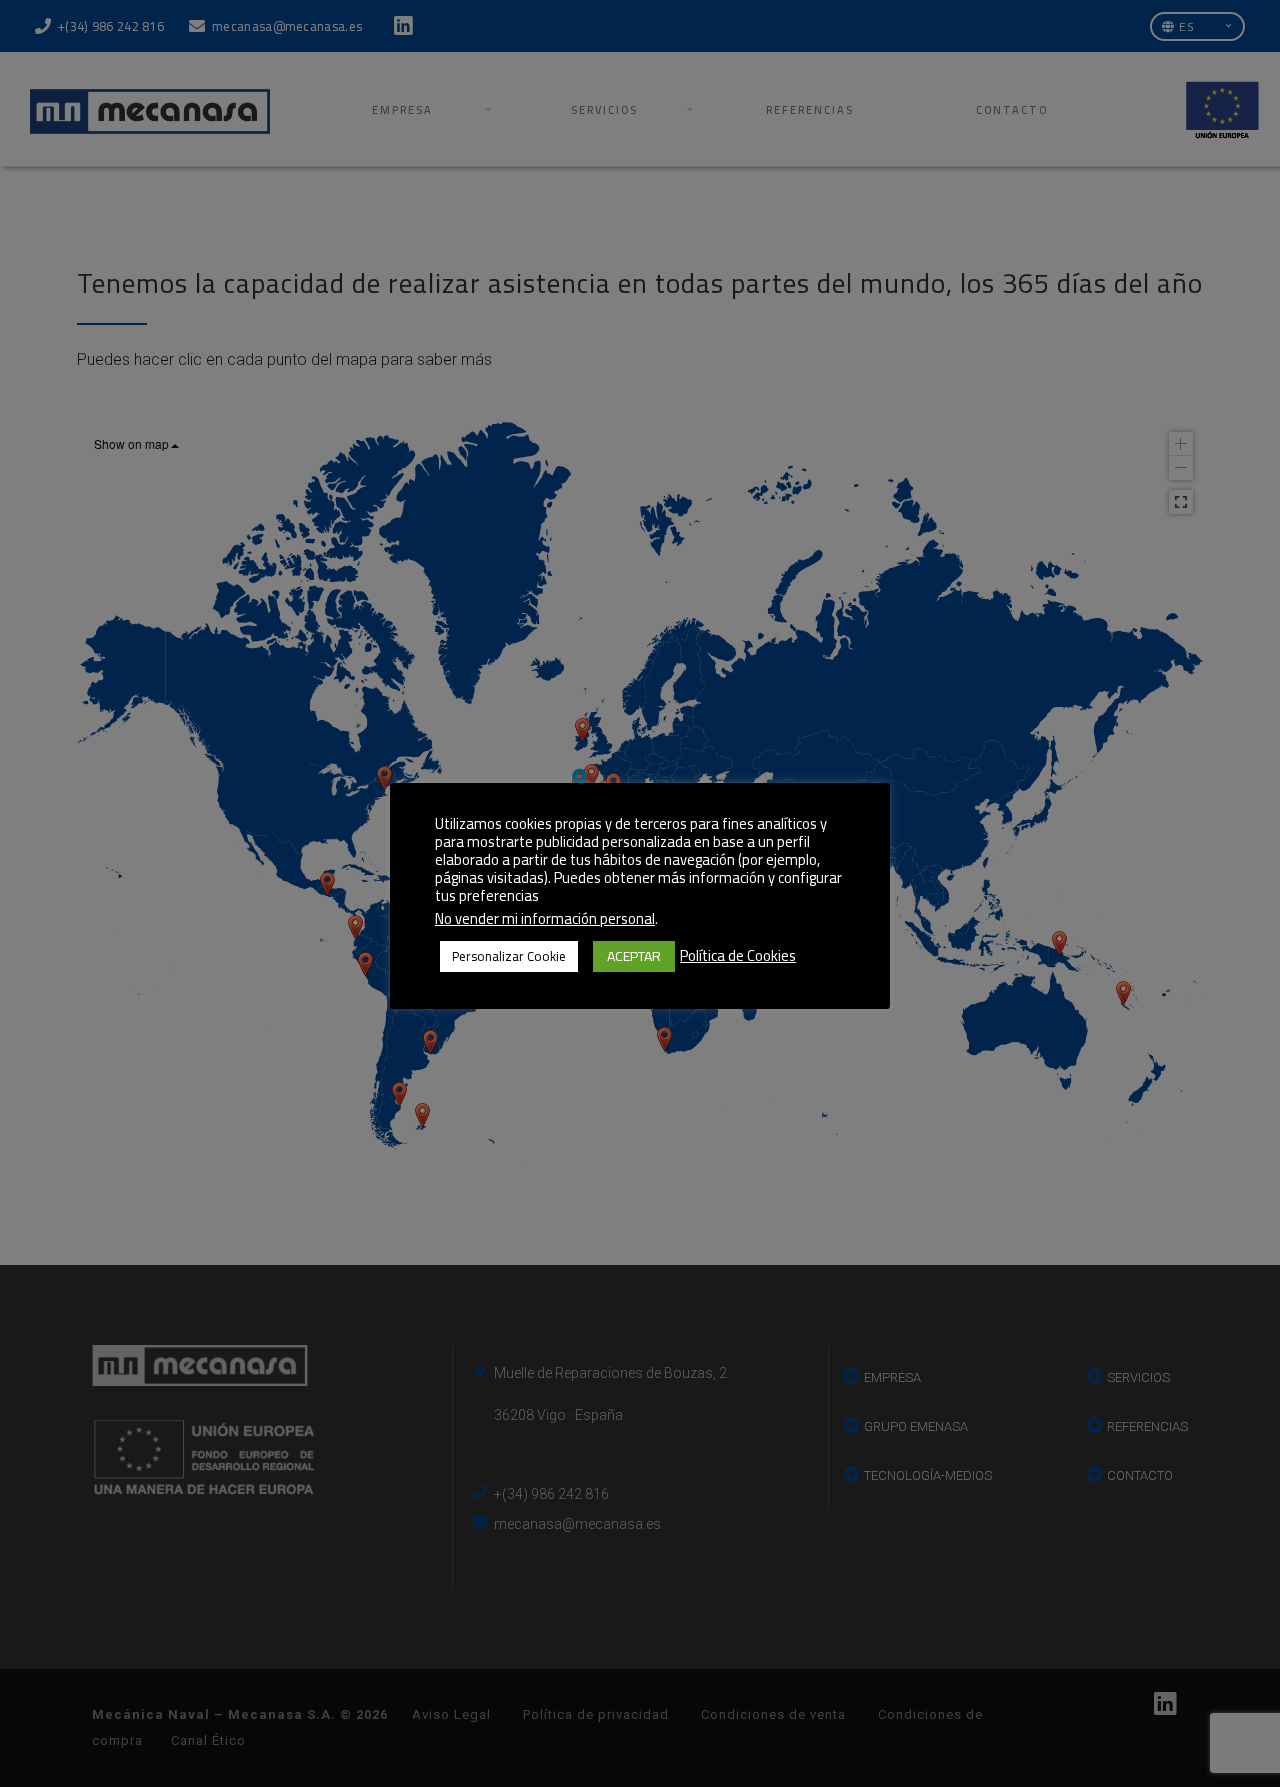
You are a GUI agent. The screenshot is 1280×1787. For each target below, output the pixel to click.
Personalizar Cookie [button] (509, 956)
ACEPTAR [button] (634, 956)
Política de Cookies (738, 956)
